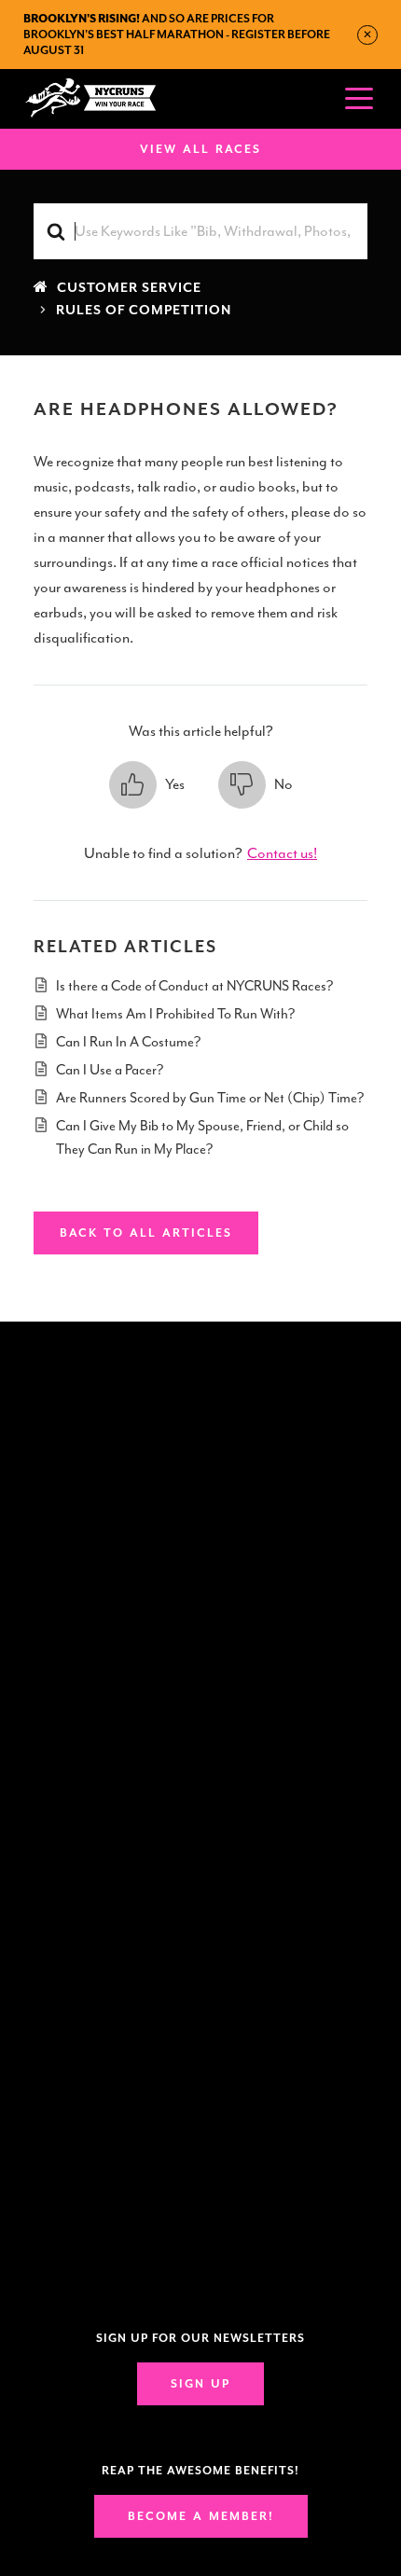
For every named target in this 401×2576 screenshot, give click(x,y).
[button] (147, 785)
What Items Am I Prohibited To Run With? (175, 1014)
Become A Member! (201, 2516)
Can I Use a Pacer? (110, 1070)
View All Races (200, 149)
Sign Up (200, 2384)
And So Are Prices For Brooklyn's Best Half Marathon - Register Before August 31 (177, 35)
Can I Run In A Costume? (128, 1042)
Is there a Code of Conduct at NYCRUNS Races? (194, 986)
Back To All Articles (146, 1233)
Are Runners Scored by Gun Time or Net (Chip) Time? (210, 1098)
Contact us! (282, 853)
